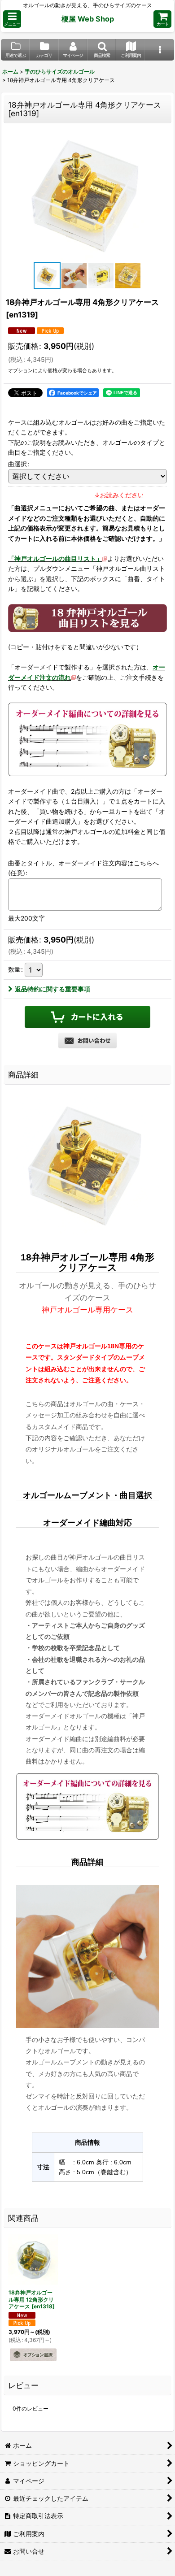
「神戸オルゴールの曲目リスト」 (55, 558)
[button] (12, 19)
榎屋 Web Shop (88, 19)
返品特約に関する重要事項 (52, 989)
